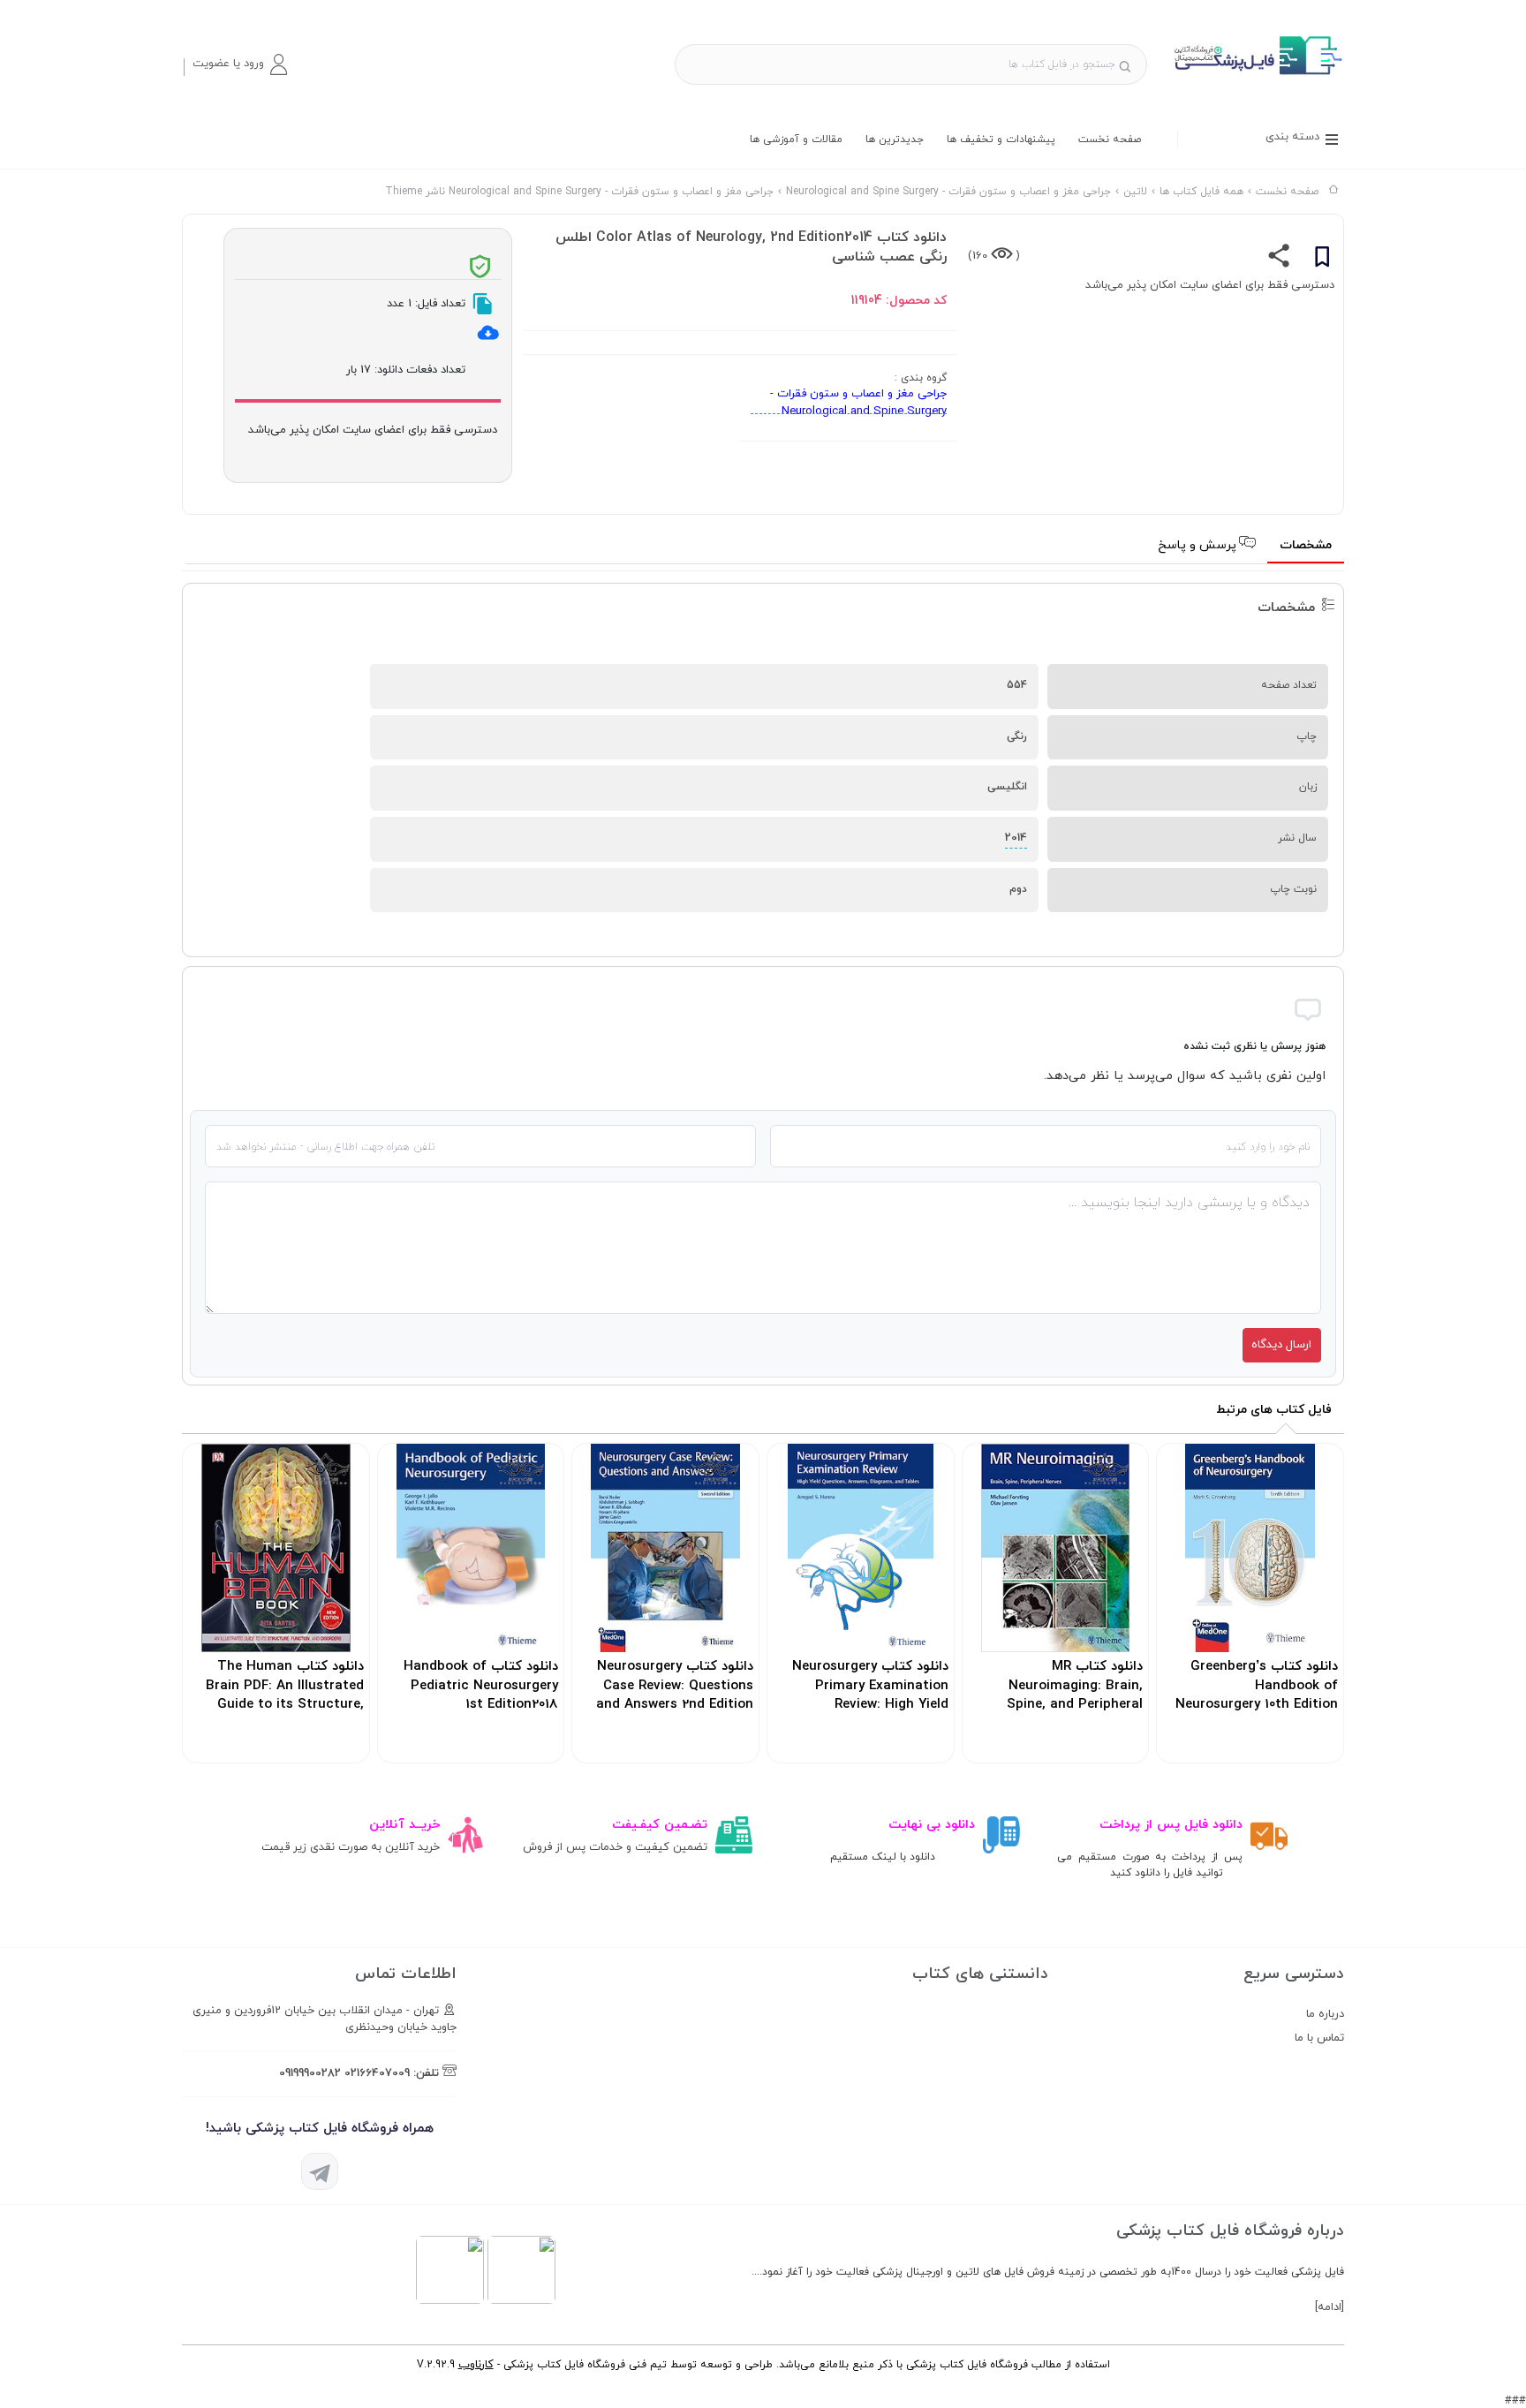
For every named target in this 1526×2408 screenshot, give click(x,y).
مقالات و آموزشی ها (796, 140)
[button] (239, 64)
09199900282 (310, 2073)
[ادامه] (1330, 2307)
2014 (1016, 838)
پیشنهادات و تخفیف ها (1001, 140)
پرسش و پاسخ (1199, 545)
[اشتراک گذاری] (1279, 260)
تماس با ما (1319, 2038)
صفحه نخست (1110, 140)
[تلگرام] (320, 2171)
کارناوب (476, 2365)
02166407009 (377, 2073)
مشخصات (1306, 545)
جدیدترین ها (895, 140)
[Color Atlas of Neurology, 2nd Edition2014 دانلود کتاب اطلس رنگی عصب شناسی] (1256, 74)
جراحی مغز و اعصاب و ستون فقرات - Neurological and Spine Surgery (858, 403)
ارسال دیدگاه (1281, 1345)
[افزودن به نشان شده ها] (1322, 260)
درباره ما (1325, 2014)
